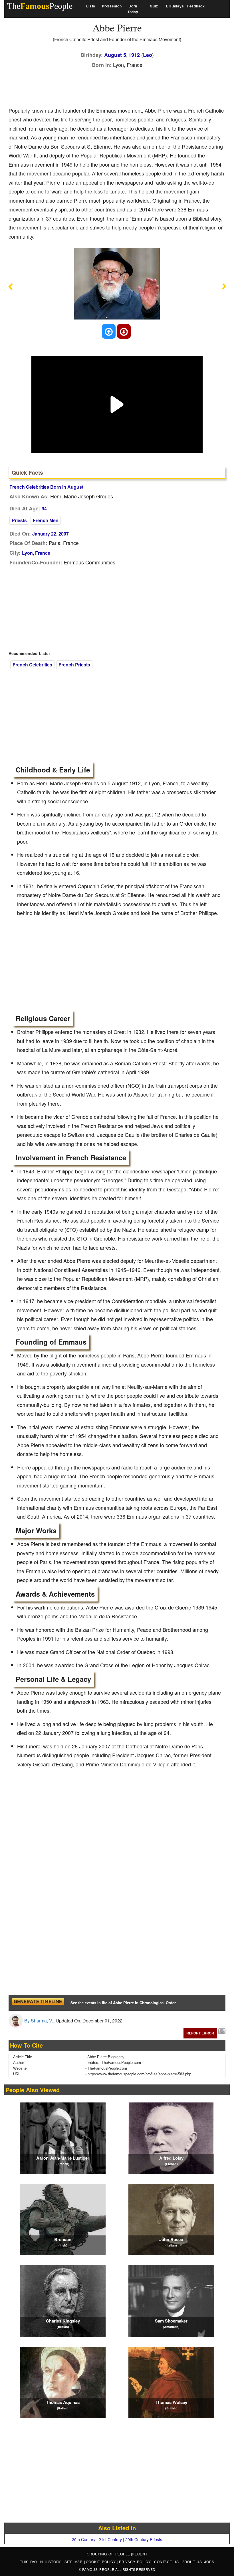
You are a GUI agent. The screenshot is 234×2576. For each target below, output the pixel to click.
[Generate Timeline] (38, 2003)
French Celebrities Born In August (46, 487)
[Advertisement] (112, 86)
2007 (64, 534)
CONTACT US (167, 2562)
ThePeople (40, 6)
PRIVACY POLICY (136, 2562)
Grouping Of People (109, 2554)
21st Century (110, 2539)
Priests (19, 520)
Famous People (98, 2569)
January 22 (44, 534)
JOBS (209, 2562)
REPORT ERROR (200, 2033)
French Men (46, 520)
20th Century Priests (144, 2539)
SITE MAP (74, 2562)
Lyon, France (36, 553)
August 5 (115, 55)
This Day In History (41, 2562)
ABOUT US (193, 2562)
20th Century (84, 2539)
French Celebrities (32, 665)
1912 (134, 55)
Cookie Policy (102, 2562)
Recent (140, 2554)
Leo (148, 55)
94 (44, 509)
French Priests (74, 665)
